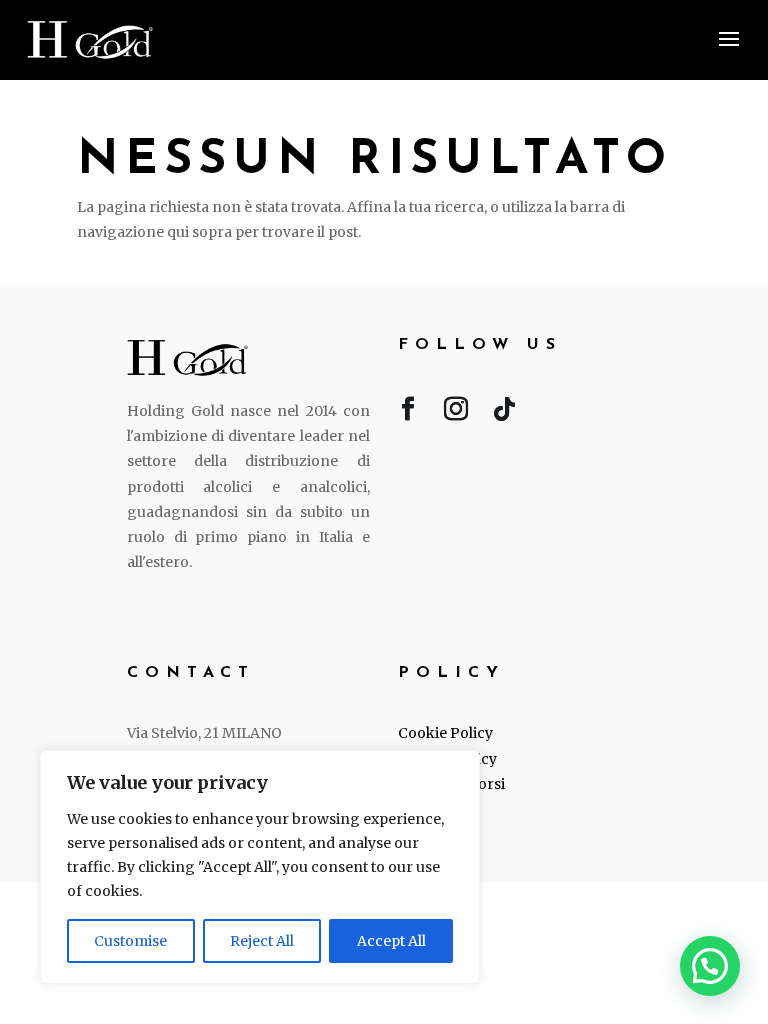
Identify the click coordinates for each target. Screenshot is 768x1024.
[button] (710, 966)
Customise (130, 941)
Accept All (391, 941)
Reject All (262, 941)
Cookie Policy (445, 733)
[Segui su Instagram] (456, 413)
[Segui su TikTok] (504, 413)
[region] (260, 867)
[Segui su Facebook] (408, 413)
